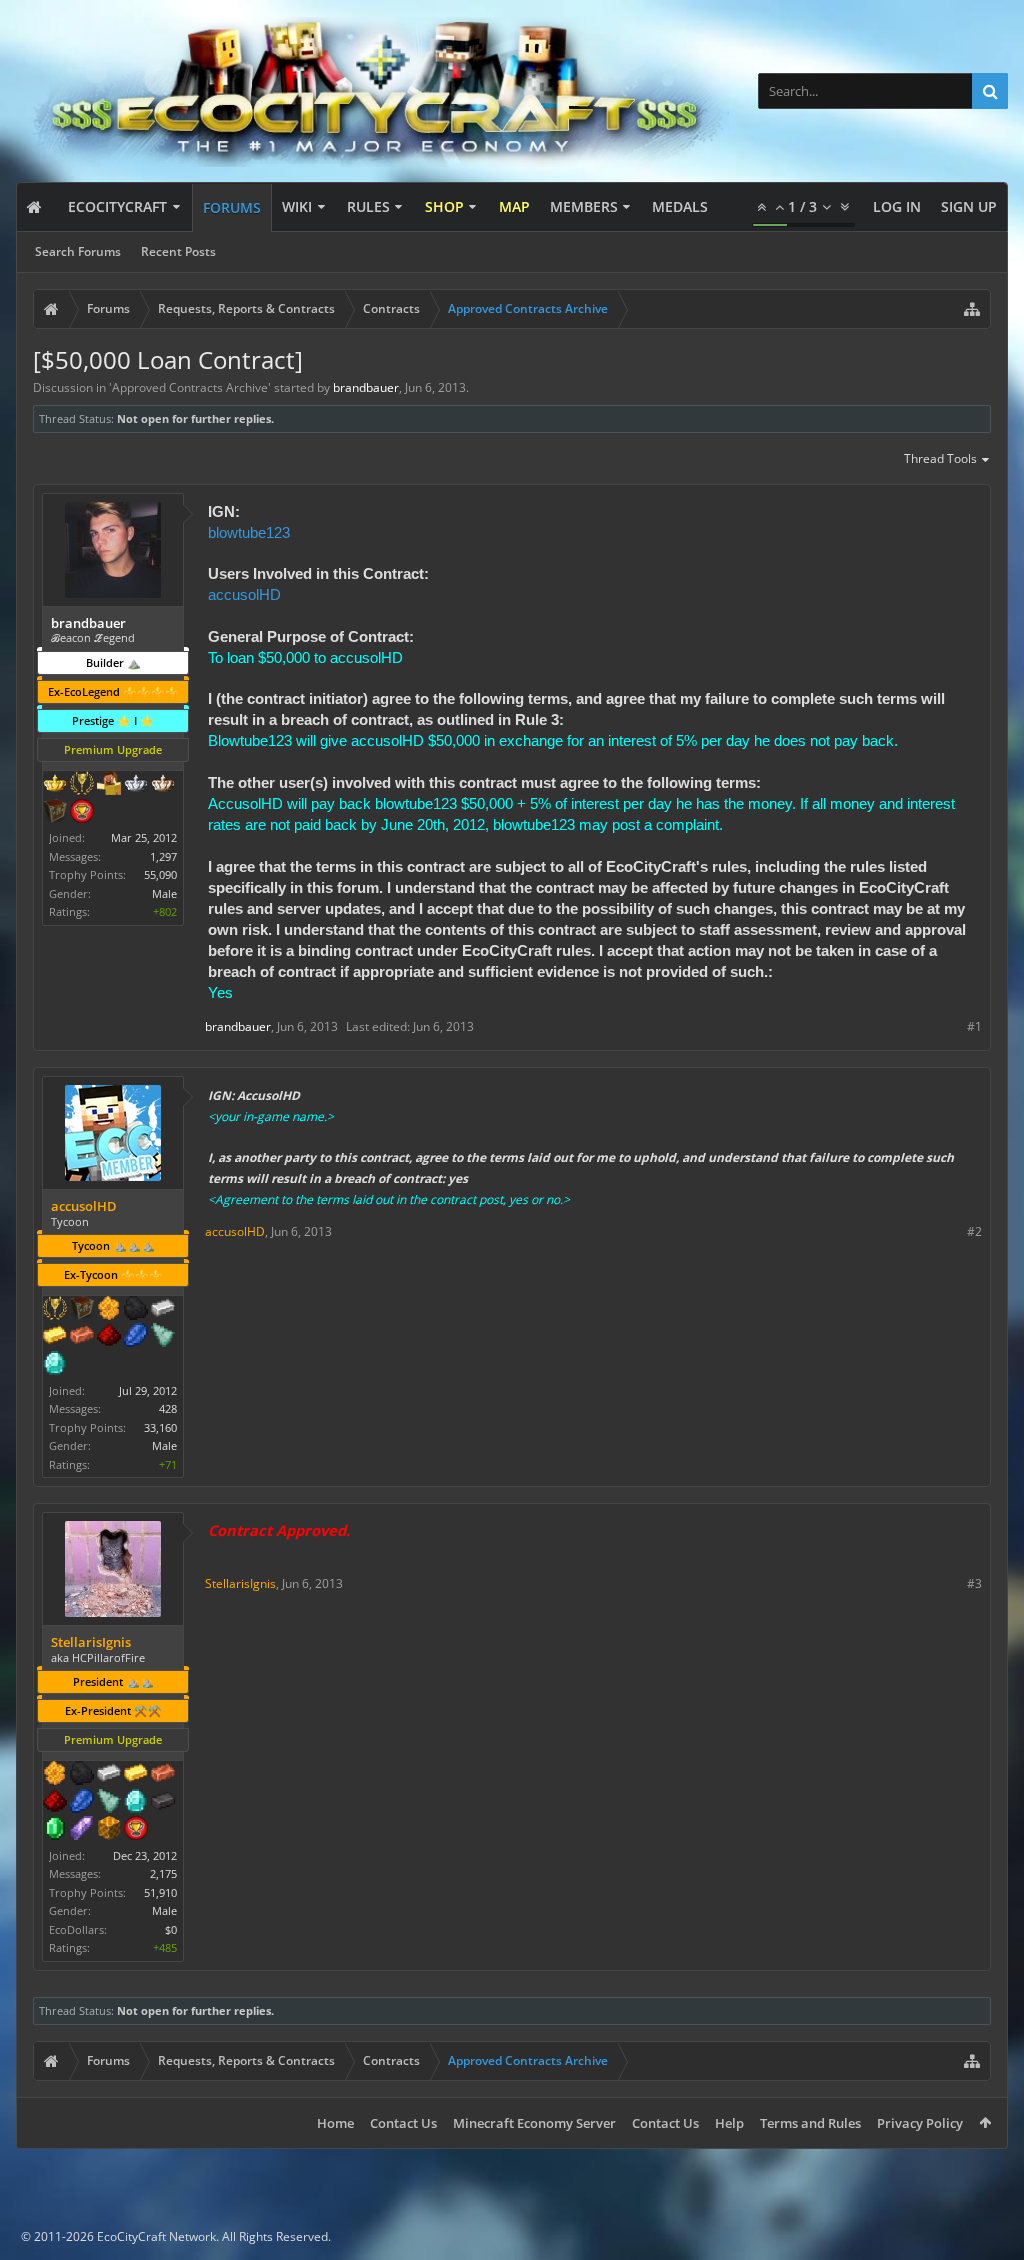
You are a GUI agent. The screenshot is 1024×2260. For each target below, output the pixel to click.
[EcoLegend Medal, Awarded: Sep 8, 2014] (55, 785)
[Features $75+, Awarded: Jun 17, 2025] (109, 1775)
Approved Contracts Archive (190, 387)
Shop (444, 206)
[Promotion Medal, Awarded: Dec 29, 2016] (82, 1310)
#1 (974, 1026)
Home (335, 2123)
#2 (974, 1231)
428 (168, 1408)
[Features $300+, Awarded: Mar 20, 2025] (163, 1337)
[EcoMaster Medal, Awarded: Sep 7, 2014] (136, 785)
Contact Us (403, 2123)
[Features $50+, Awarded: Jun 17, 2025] (82, 1775)
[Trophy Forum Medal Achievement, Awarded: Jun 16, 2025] (136, 1830)
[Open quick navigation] (972, 309)
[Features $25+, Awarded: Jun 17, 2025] (55, 1775)
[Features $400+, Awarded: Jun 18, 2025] (136, 1803)
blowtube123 (249, 532)
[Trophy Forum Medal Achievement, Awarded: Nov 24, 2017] (82, 813)
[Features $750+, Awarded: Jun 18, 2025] (82, 1830)
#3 (974, 1583)
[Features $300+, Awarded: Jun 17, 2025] (109, 1803)
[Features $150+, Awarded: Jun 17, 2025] (163, 1775)
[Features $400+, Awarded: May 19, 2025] (55, 1365)
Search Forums (78, 251)
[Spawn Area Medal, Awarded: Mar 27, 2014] (109, 785)
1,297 (163, 856)
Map (514, 206)
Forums (232, 207)
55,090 (160, 874)
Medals (680, 206)
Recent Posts (178, 251)
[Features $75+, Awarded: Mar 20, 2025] (163, 1310)
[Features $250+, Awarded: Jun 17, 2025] (82, 1803)
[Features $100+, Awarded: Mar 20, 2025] (55, 1337)
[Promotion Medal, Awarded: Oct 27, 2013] (55, 813)
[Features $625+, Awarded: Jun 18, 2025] (55, 1830)
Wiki (297, 206)
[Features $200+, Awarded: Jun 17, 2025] (55, 1803)
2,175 (163, 1873)
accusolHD (244, 594)
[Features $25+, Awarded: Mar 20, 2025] (109, 1310)
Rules (368, 206)
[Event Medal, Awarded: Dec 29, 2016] (55, 1310)
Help (729, 2123)
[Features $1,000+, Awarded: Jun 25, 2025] (109, 1830)
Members (584, 206)
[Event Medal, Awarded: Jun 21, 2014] (82, 785)
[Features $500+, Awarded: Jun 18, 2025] (163, 1803)
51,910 (160, 1892)
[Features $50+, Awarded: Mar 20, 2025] (136, 1310)
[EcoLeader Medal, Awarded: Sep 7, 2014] (163, 785)
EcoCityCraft (117, 206)
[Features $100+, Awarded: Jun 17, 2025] (136, 1775)
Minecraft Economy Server (534, 2123)
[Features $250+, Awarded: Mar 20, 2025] (136, 1337)
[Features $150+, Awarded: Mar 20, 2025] (82, 1337)
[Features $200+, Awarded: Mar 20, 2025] (109, 1337)
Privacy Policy (920, 2123)
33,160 (160, 1427)
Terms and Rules (810, 2123)
